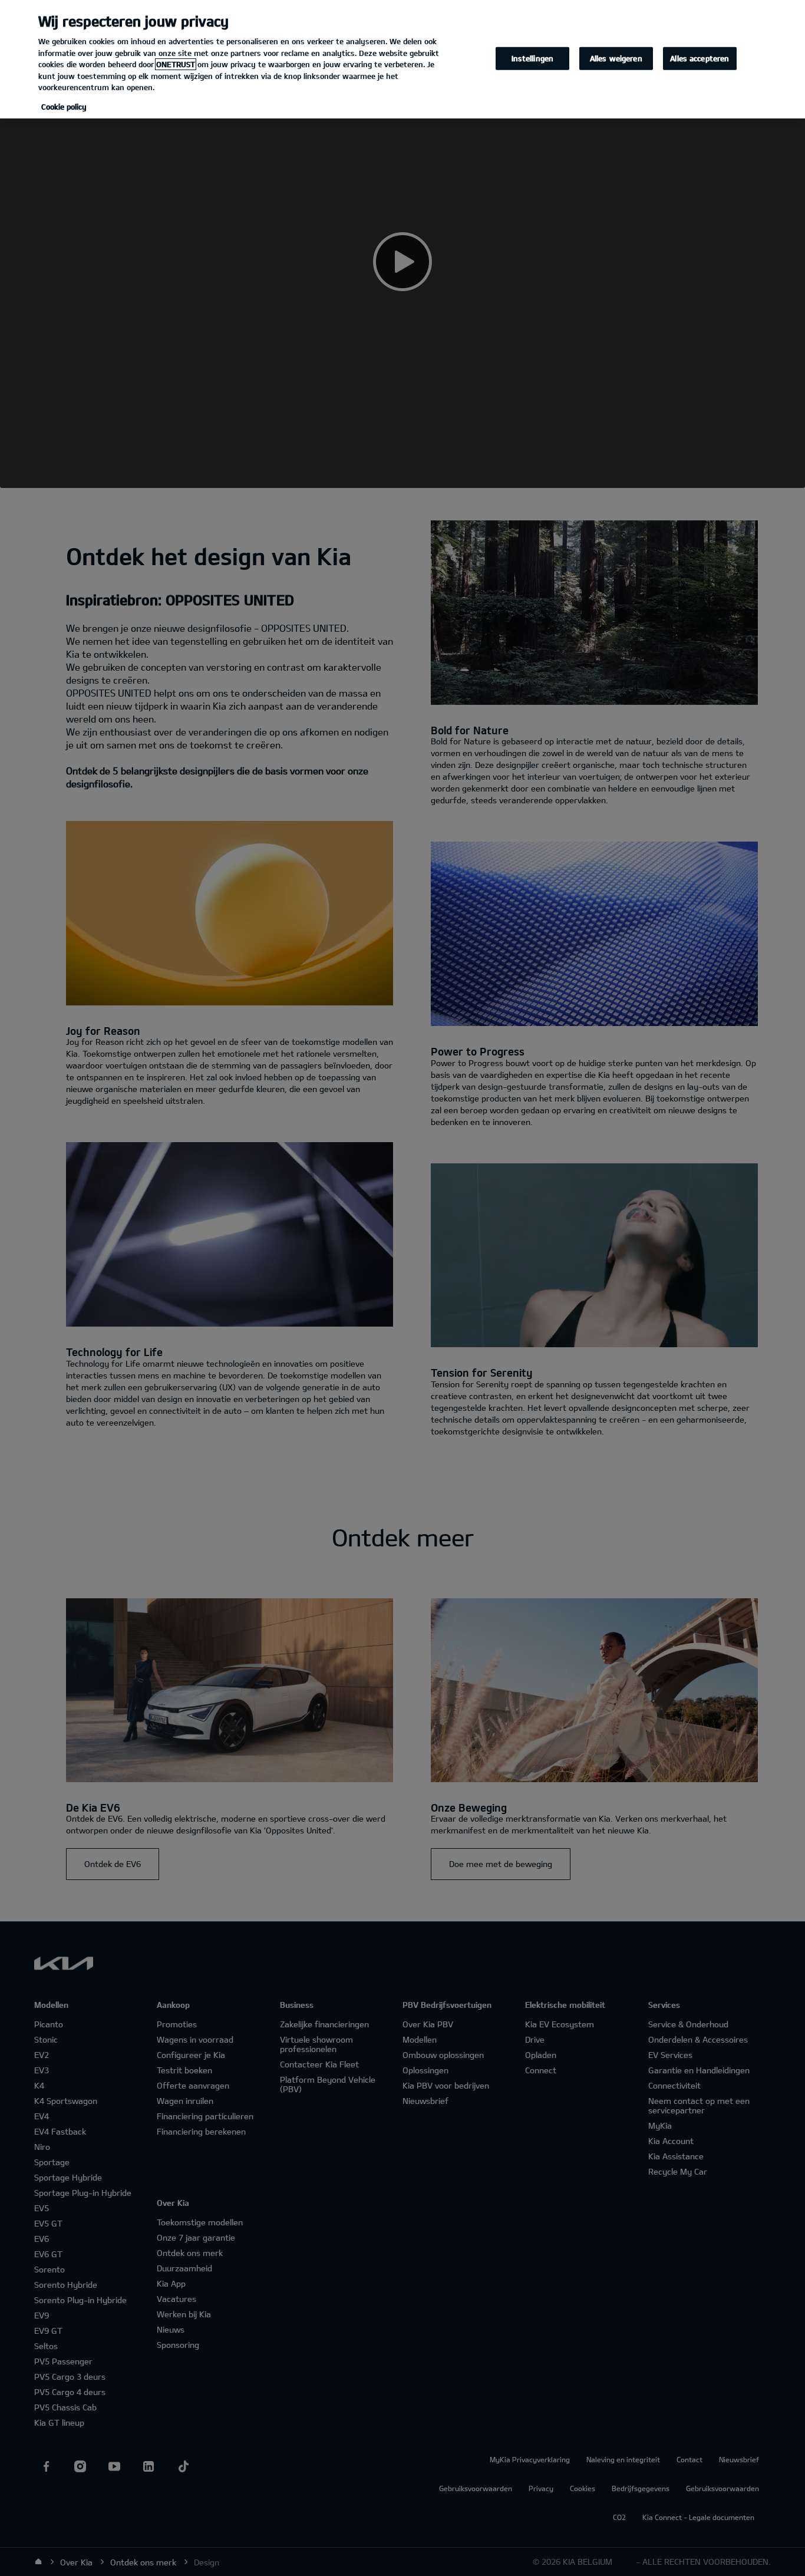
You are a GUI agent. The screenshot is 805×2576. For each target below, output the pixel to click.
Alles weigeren (616, 58)
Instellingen (533, 58)
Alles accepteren (700, 58)
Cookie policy (64, 107)
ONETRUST (176, 64)
